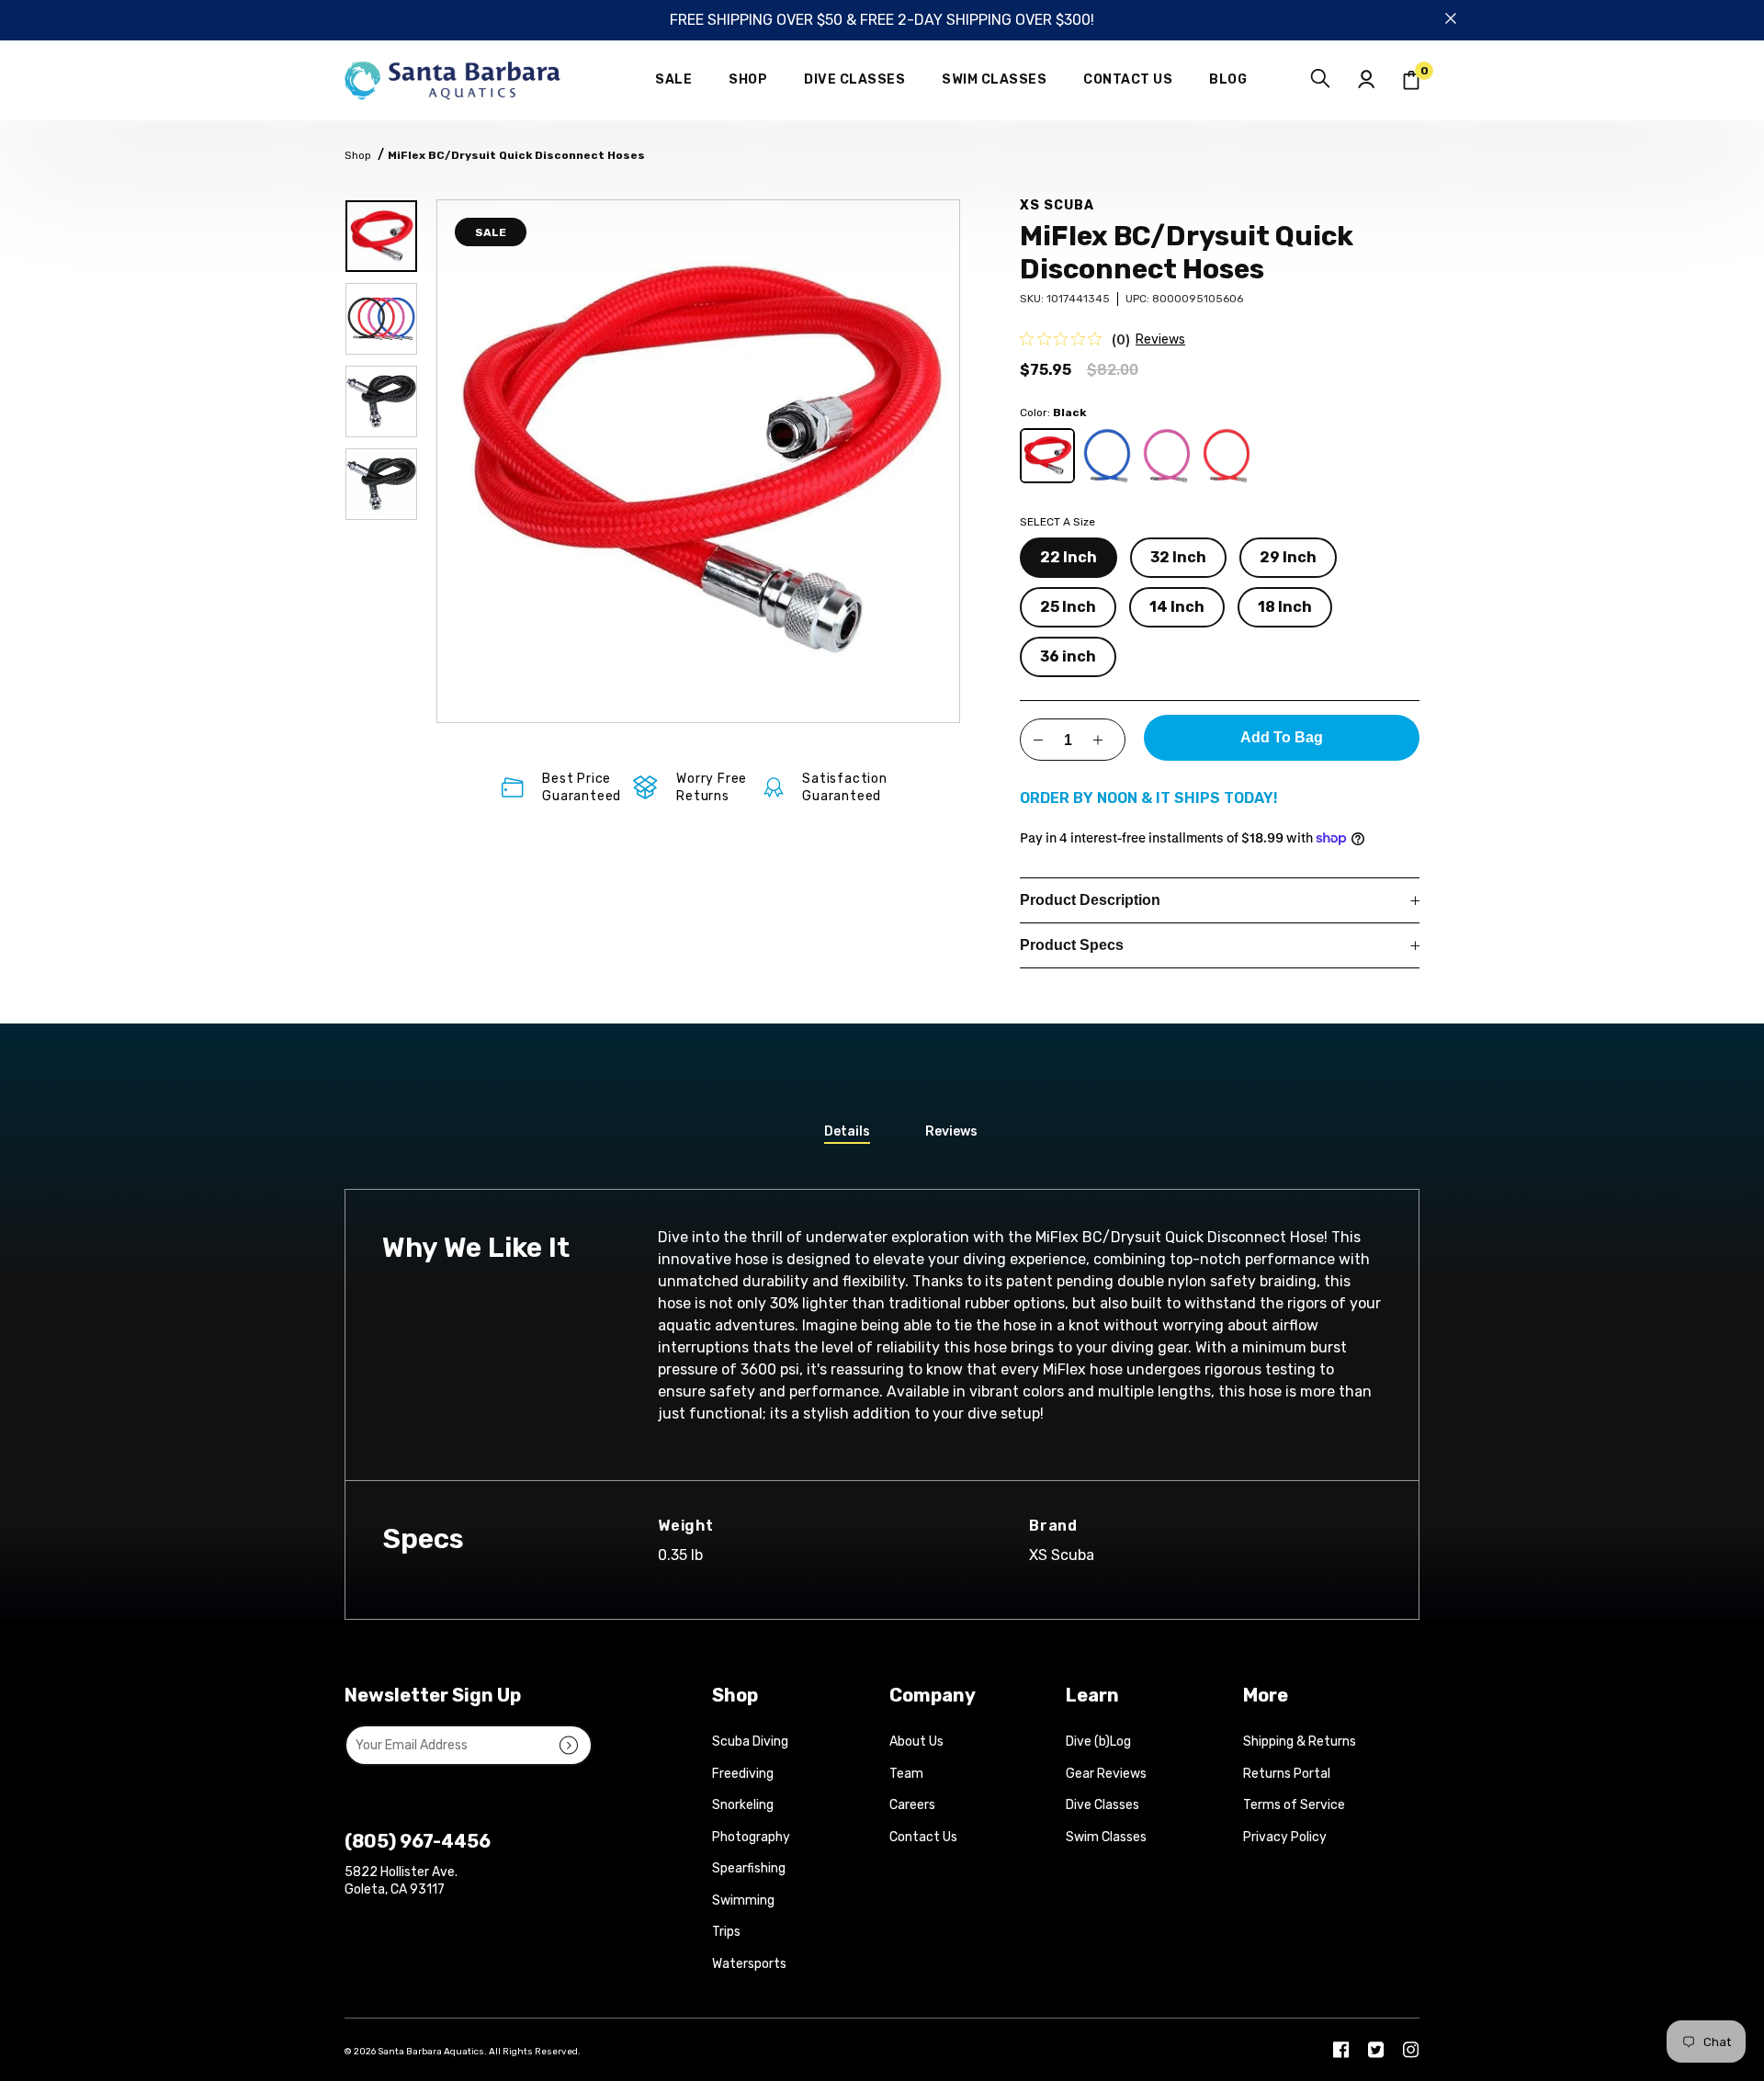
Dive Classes (1102, 1805)
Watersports (749, 1964)
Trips (726, 1932)
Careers (912, 1805)
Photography (751, 1837)
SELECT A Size (1057, 522)
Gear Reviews (1106, 1774)
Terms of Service (1294, 1805)
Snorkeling (743, 1805)
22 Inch (1069, 557)
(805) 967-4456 (418, 1841)
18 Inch (1285, 607)
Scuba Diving (750, 1742)
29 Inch (1288, 557)
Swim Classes (1106, 1837)
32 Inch (1178, 557)
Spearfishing (749, 1868)
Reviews (1160, 339)
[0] (1411, 80)
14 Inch (1177, 607)
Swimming (743, 1900)
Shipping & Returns (1300, 1742)
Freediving (743, 1774)
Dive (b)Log (1098, 1742)
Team (906, 1774)
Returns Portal (1287, 1774)
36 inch (1068, 656)
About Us (916, 1742)
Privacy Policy (1285, 1837)
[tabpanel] (698, 461)
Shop (358, 155)
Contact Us (923, 1837)
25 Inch (1068, 607)
